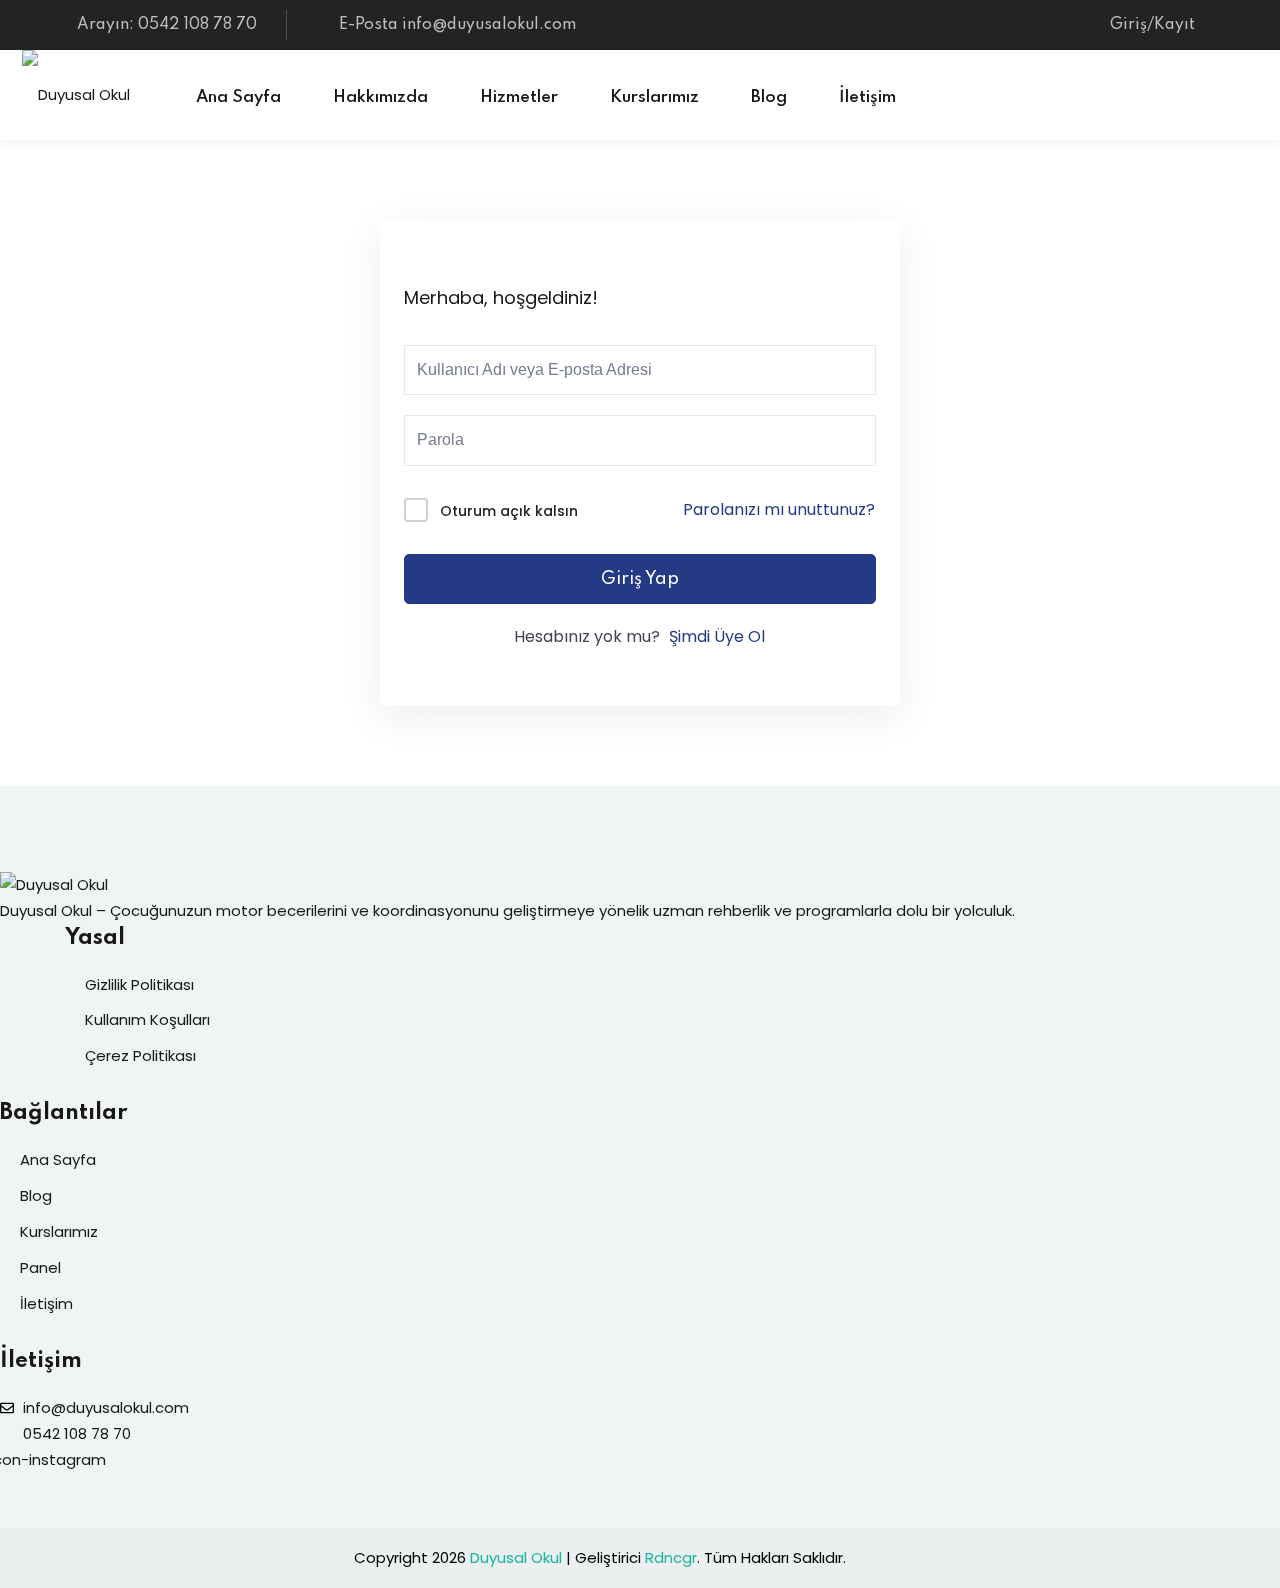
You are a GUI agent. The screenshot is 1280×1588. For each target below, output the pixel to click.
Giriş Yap (640, 579)
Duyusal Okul (516, 1557)
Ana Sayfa (238, 97)
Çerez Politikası (140, 1055)
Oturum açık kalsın (509, 511)
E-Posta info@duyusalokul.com (457, 25)
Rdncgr (671, 1557)
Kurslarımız (654, 97)
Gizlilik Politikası (139, 984)
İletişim (867, 97)
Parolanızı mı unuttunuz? (779, 509)
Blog (769, 97)
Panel (40, 1267)
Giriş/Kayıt (1152, 25)
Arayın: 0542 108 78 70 (167, 25)
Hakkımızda (380, 97)
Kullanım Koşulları (147, 1019)
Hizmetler (519, 97)
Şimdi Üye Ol (717, 636)
